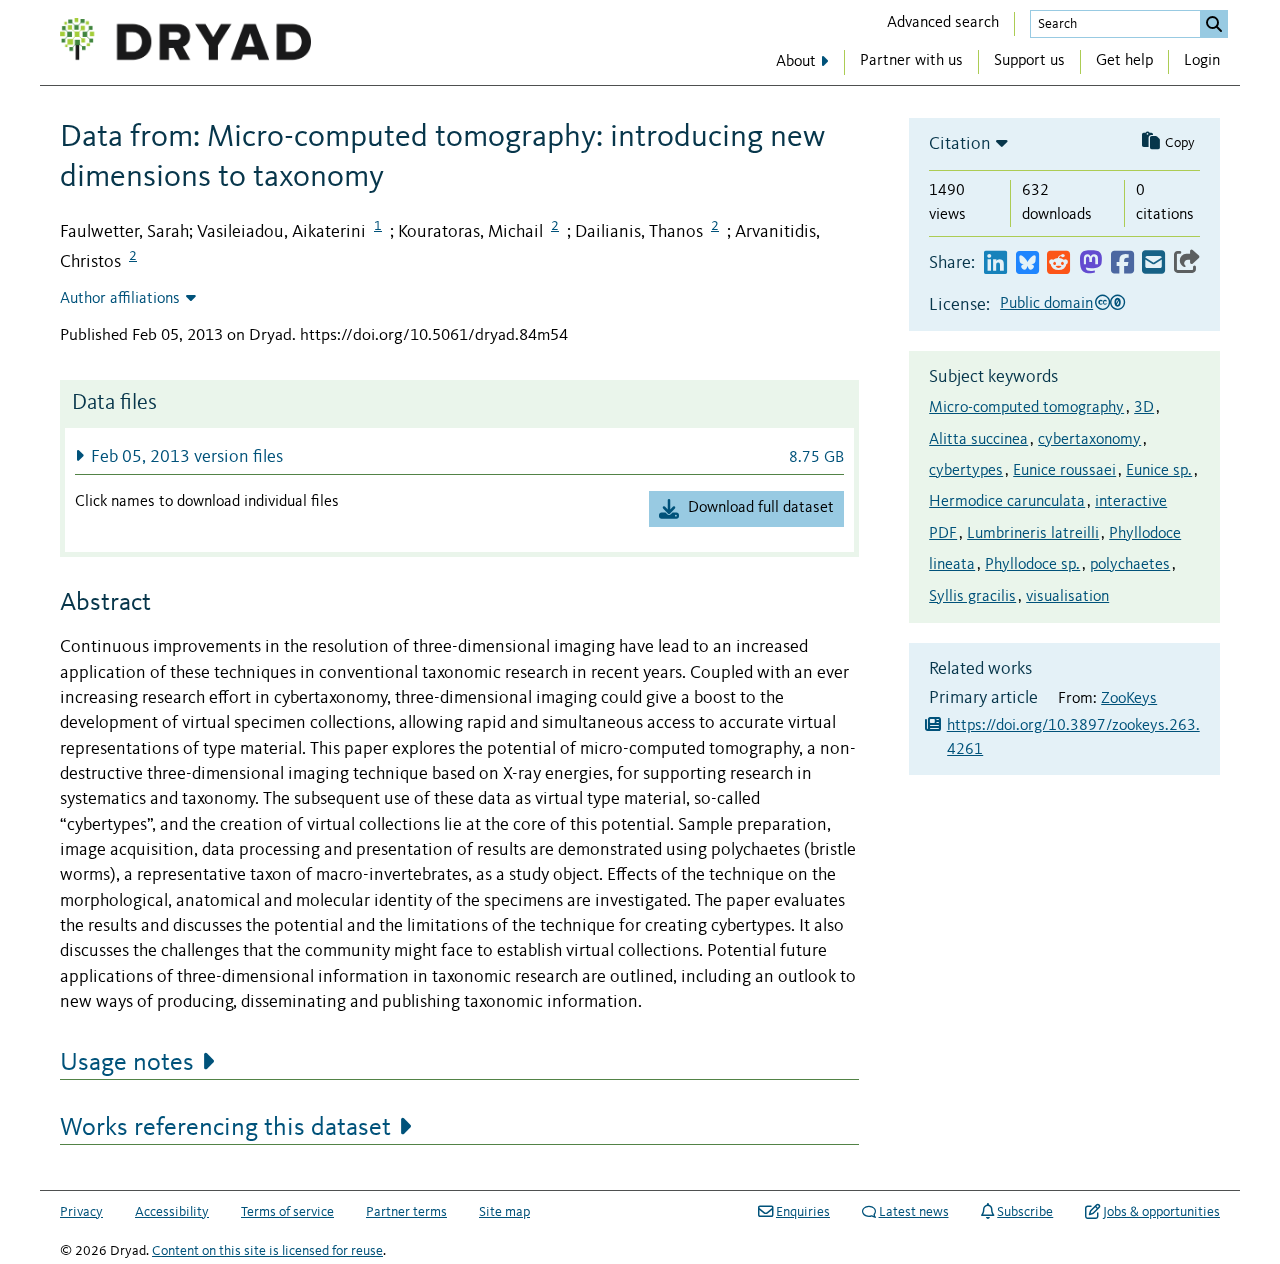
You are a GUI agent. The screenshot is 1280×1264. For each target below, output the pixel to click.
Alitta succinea (978, 440)
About (796, 62)
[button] (459, 456)
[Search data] (1214, 24)
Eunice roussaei (1064, 471)
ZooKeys (1129, 699)
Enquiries (803, 1212)
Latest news (914, 1212)
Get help (1124, 61)
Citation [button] (960, 144)
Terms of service (287, 1212)
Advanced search (943, 23)
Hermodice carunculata (1007, 502)
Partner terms (406, 1212)
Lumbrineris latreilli (1033, 534)
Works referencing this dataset (225, 1128)
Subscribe (1025, 1212)
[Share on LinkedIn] (995, 263)
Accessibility (172, 1212)
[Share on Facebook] (1122, 263)
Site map (504, 1212)
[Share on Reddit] (1058, 263)
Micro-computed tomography (1026, 408)
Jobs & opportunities (1161, 1212)
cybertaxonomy (1089, 440)
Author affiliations (120, 299)
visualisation (1067, 597)
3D (1144, 408)
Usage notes (127, 1063)
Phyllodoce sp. (1032, 565)
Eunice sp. (1159, 471)
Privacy (81, 1212)
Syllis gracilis (972, 597)
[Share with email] (1153, 263)
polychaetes (1130, 565)
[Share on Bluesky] (1027, 263)
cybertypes (966, 471)
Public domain (1046, 304)
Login (1202, 61)
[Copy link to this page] (1187, 263)
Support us (1029, 61)
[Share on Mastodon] (1090, 263)
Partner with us (911, 61)
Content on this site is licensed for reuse (267, 1251)
